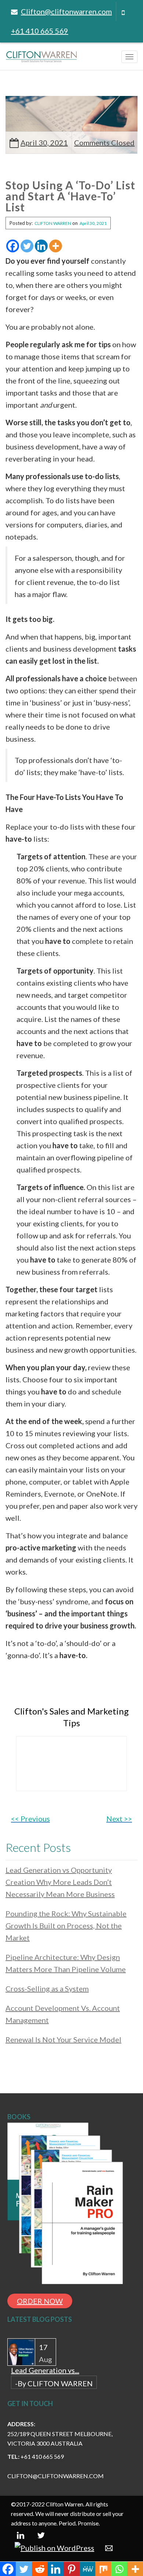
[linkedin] (21, 2534)
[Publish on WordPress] (54, 2547)
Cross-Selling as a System (47, 1988)
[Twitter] (27, 246)
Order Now (40, 2301)
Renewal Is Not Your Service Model (63, 2039)
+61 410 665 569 (40, 31)
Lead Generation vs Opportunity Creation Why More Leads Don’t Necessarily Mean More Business (60, 1882)
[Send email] (109, 2547)
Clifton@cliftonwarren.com (66, 11)
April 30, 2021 (44, 142)
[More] (56, 246)
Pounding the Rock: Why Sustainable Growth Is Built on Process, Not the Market (66, 1925)
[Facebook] (13, 246)
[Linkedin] (41, 246)
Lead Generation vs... (45, 2370)
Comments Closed (104, 142)
